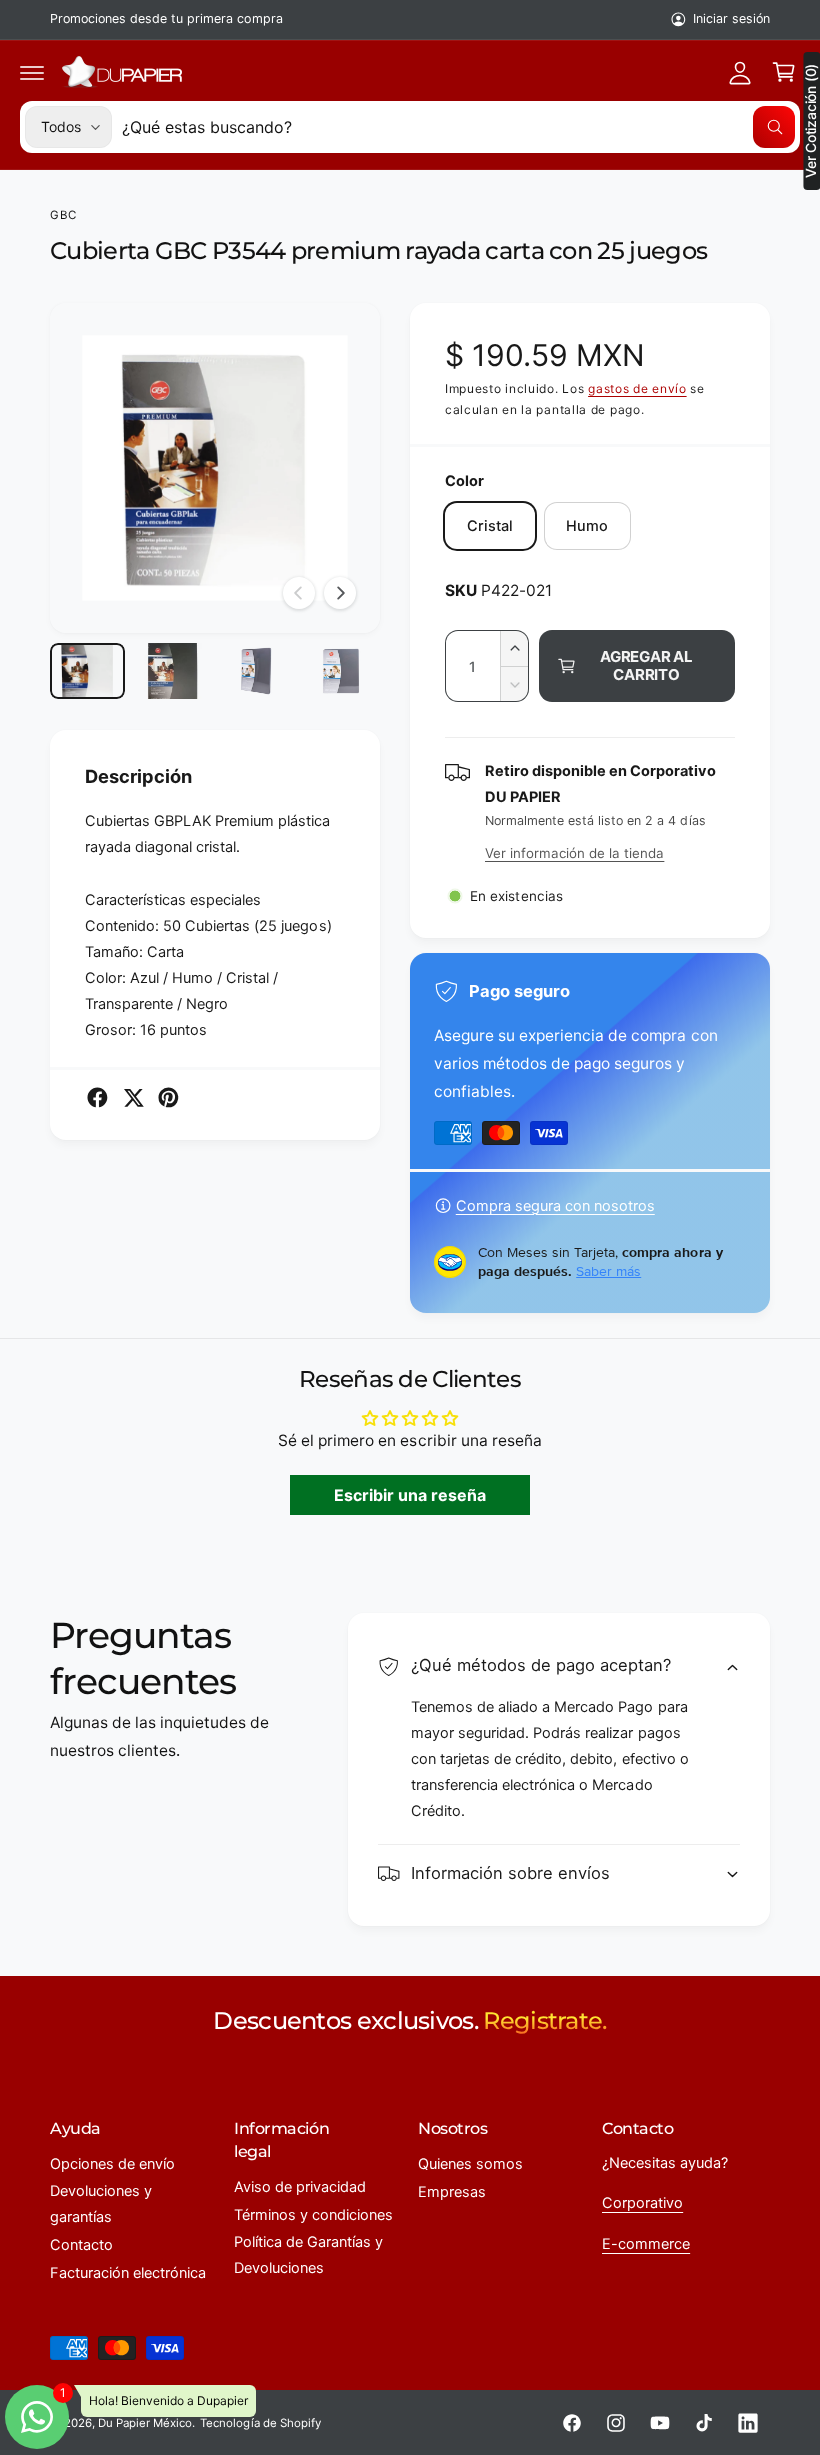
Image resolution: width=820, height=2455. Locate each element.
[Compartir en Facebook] (97, 1097)
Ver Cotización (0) (811, 121)
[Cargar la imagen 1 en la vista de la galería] (87, 671)
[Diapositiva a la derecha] (340, 593)
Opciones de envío (112, 2164)
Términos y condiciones (313, 2215)
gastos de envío (637, 388)
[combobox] (458, 127)
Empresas (452, 2192)
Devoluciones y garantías (101, 2204)
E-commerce (646, 2244)
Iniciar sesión (731, 18)
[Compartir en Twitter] (133, 1097)
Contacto (81, 2245)
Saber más (608, 1271)
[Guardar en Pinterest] (168, 1097)
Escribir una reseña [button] (410, 1495)
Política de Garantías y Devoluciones (308, 2255)
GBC (63, 215)
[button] (32, 72)
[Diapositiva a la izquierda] (299, 593)
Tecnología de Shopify (260, 2423)
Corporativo (642, 2203)
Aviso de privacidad (300, 2187)
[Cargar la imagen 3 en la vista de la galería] (256, 671)
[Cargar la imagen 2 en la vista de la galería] (172, 671)
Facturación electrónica (128, 2273)
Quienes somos (470, 2164)
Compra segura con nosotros (555, 1206)
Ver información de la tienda (574, 853)
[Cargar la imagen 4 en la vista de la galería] (341, 671)
